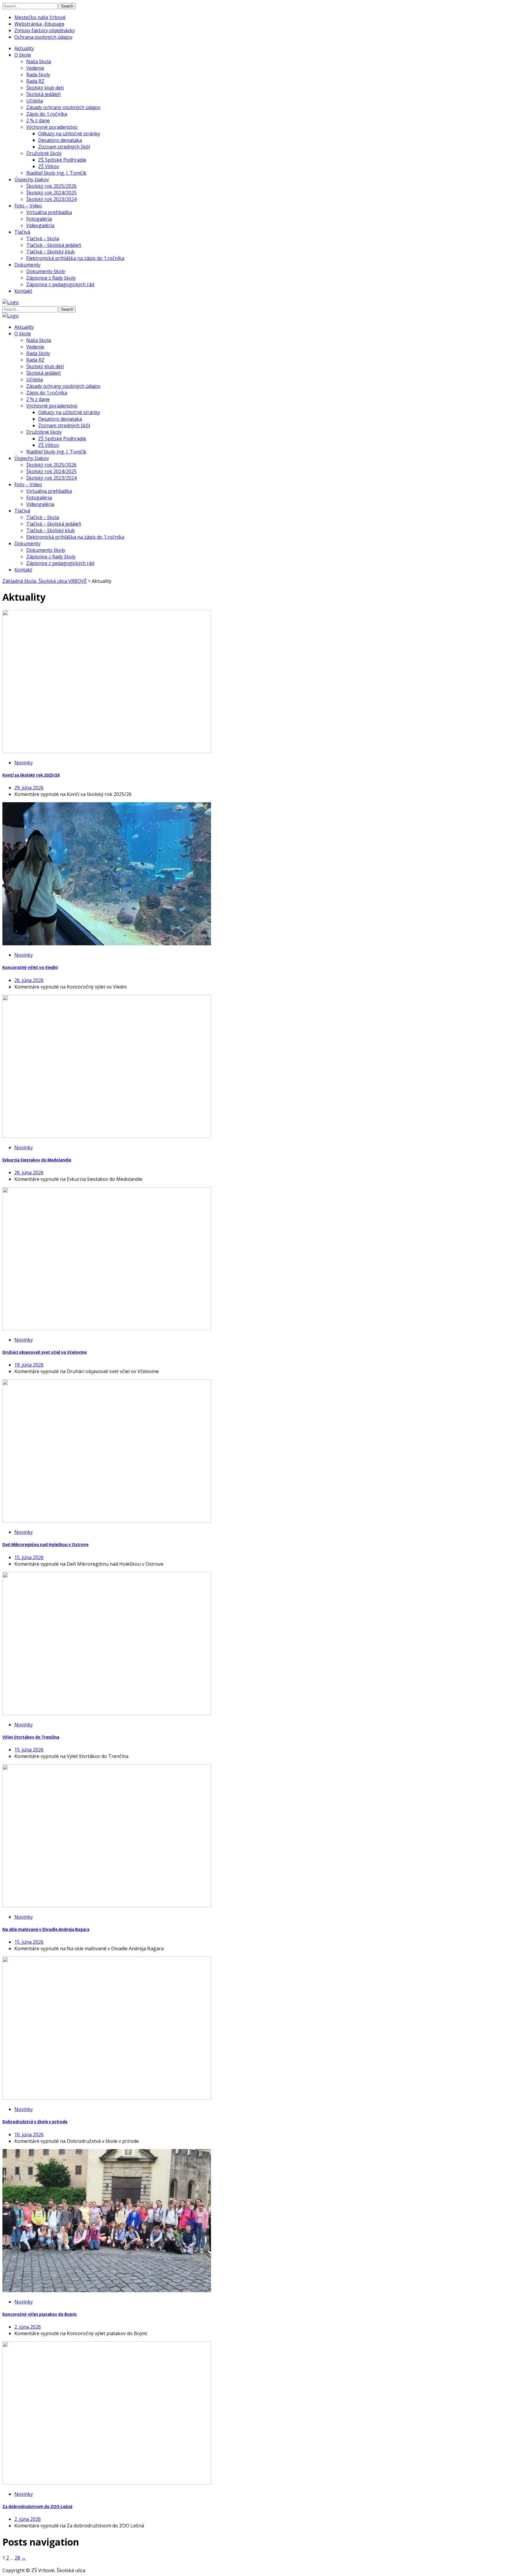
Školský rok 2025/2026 (51, 186)
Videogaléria (40, 225)
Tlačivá (22, 232)
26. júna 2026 (29, 980)
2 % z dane (38, 120)
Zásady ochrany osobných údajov (63, 107)
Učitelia (35, 101)
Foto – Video (28, 206)
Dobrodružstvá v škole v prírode (35, 2122)
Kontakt (23, 291)
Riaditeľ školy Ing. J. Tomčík (56, 173)
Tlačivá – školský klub (51, 252)
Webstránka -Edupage (39, 24)
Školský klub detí (45, 88)
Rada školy (38, 75)
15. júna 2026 (29, 1557)
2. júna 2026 (28, 2327)
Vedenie (35, 68)
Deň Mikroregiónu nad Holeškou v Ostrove (45, 1545)
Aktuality (24, 48)
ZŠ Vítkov (49, 166)
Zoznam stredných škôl (64, 147)
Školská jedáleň (44, 94)
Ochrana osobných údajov (43, 37)
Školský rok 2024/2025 (51, 193)
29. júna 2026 (29, 788)
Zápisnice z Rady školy (51, 278)
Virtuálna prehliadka (49, 212)
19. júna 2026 (29, 1365)
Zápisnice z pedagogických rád (60, 284)
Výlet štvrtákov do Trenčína (31, 1737)
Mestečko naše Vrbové (40, 17)
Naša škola (39, 61)
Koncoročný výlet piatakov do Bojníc (40, 2314)
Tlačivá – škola (43, 238)
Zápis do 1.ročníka (47, 114)
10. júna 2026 (29, 2134)
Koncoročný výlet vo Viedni (30, 967)
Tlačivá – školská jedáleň (54, 245)
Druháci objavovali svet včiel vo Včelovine (45, 1352)
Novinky (24, 763)
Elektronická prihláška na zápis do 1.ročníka (75, 258)
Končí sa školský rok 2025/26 (31, 775)
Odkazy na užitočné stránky (69, 134)
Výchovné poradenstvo (52, 127)
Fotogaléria (39, 219)
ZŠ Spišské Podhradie (62, 160)
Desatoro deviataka (60, 140)
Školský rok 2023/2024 (51, 199)
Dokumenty (27, 265)
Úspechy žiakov (32, 179)
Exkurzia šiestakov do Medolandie (37, 1160)
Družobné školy (44, 153)
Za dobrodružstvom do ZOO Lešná (37, 2507)
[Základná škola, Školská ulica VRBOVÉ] (11, 302)
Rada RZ (35, 81)
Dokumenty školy (46, 271)
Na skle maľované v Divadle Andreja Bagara (46, 1929)
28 (17, 2558)
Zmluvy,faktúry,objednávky (45, 30)
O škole (23, 55)
